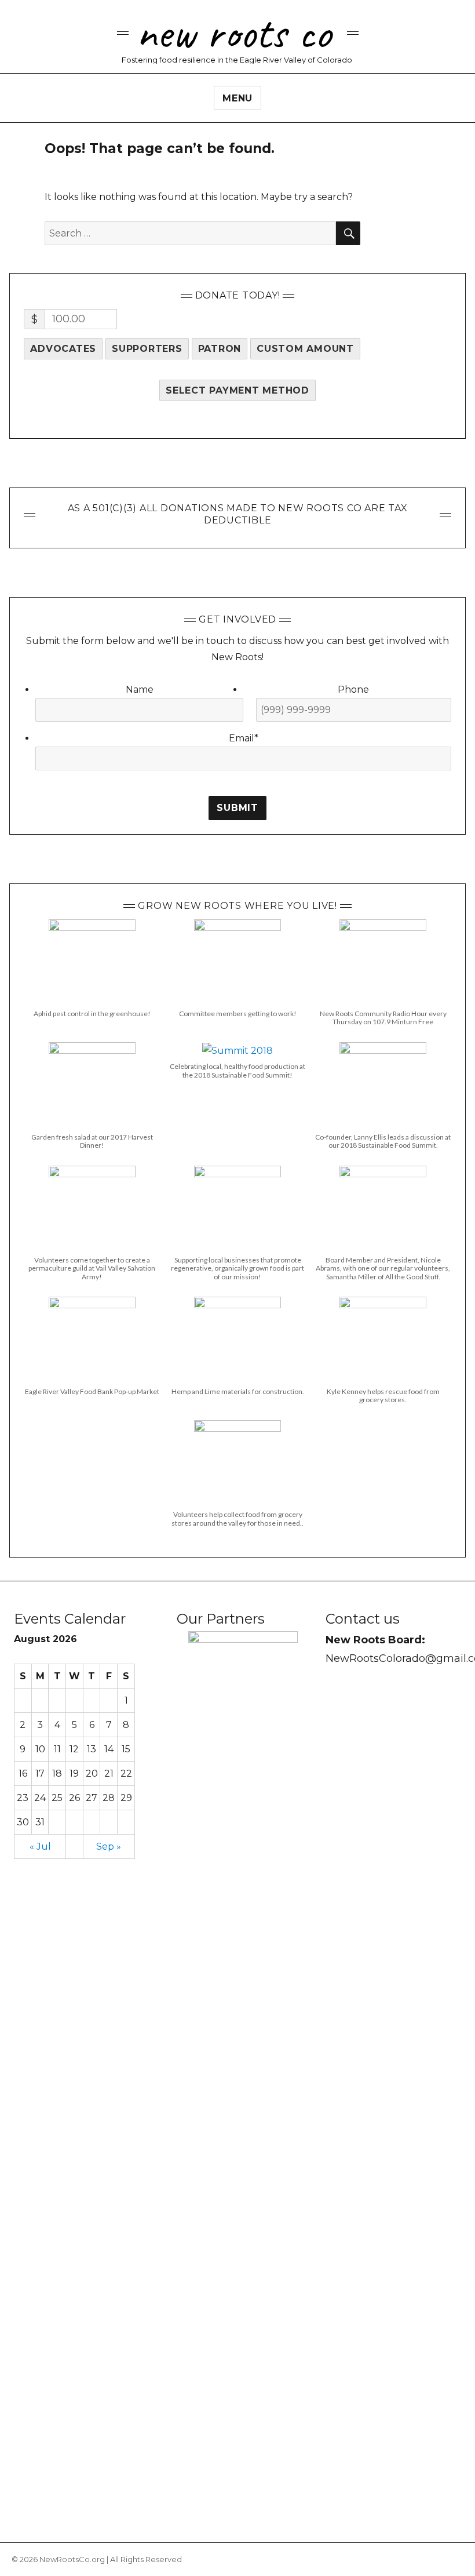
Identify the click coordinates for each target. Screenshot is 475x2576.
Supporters (147, 349)
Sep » (109, 1847)
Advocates (63, 349)
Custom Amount (305, 349)
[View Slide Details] (243, 2065)
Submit (237, 808)
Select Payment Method (237, 390)
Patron (220, 349)
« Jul (40, 1847)
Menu (237, 98)
